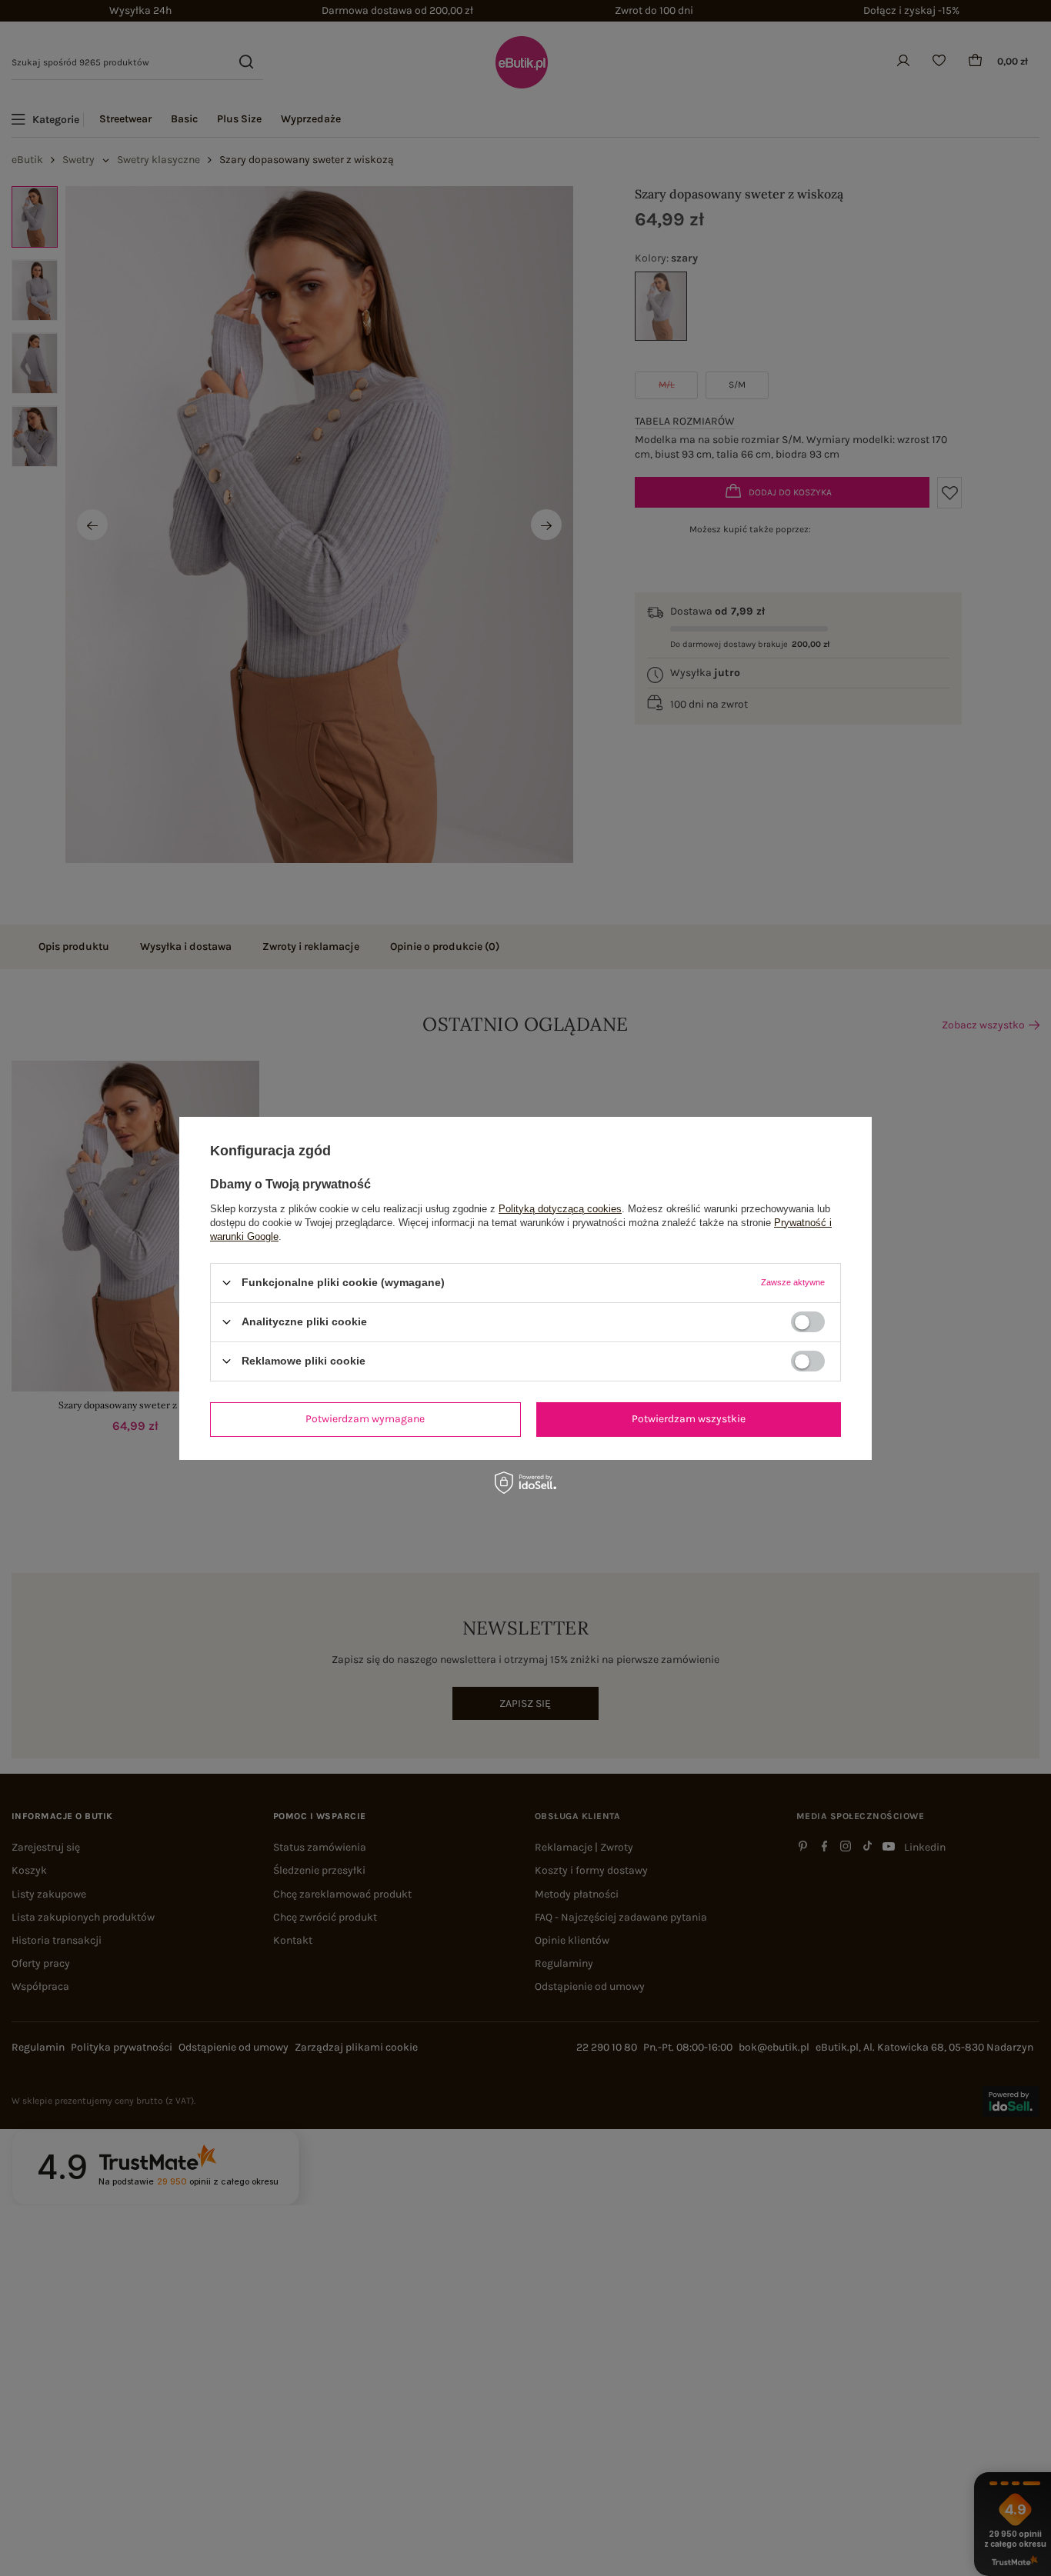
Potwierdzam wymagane (365, 1419)
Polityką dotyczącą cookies (560, 1208)
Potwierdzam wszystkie (689, 1419)
